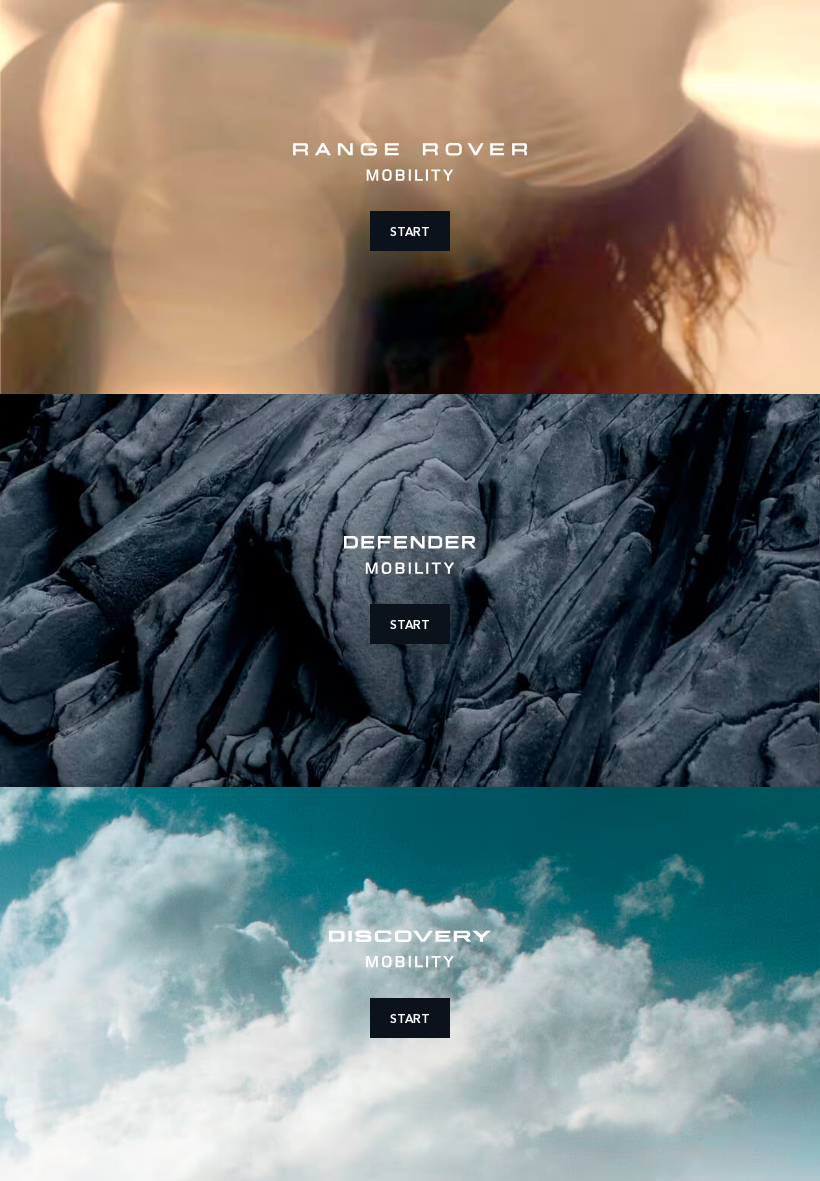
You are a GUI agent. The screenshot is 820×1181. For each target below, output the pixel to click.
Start (410, 230)
